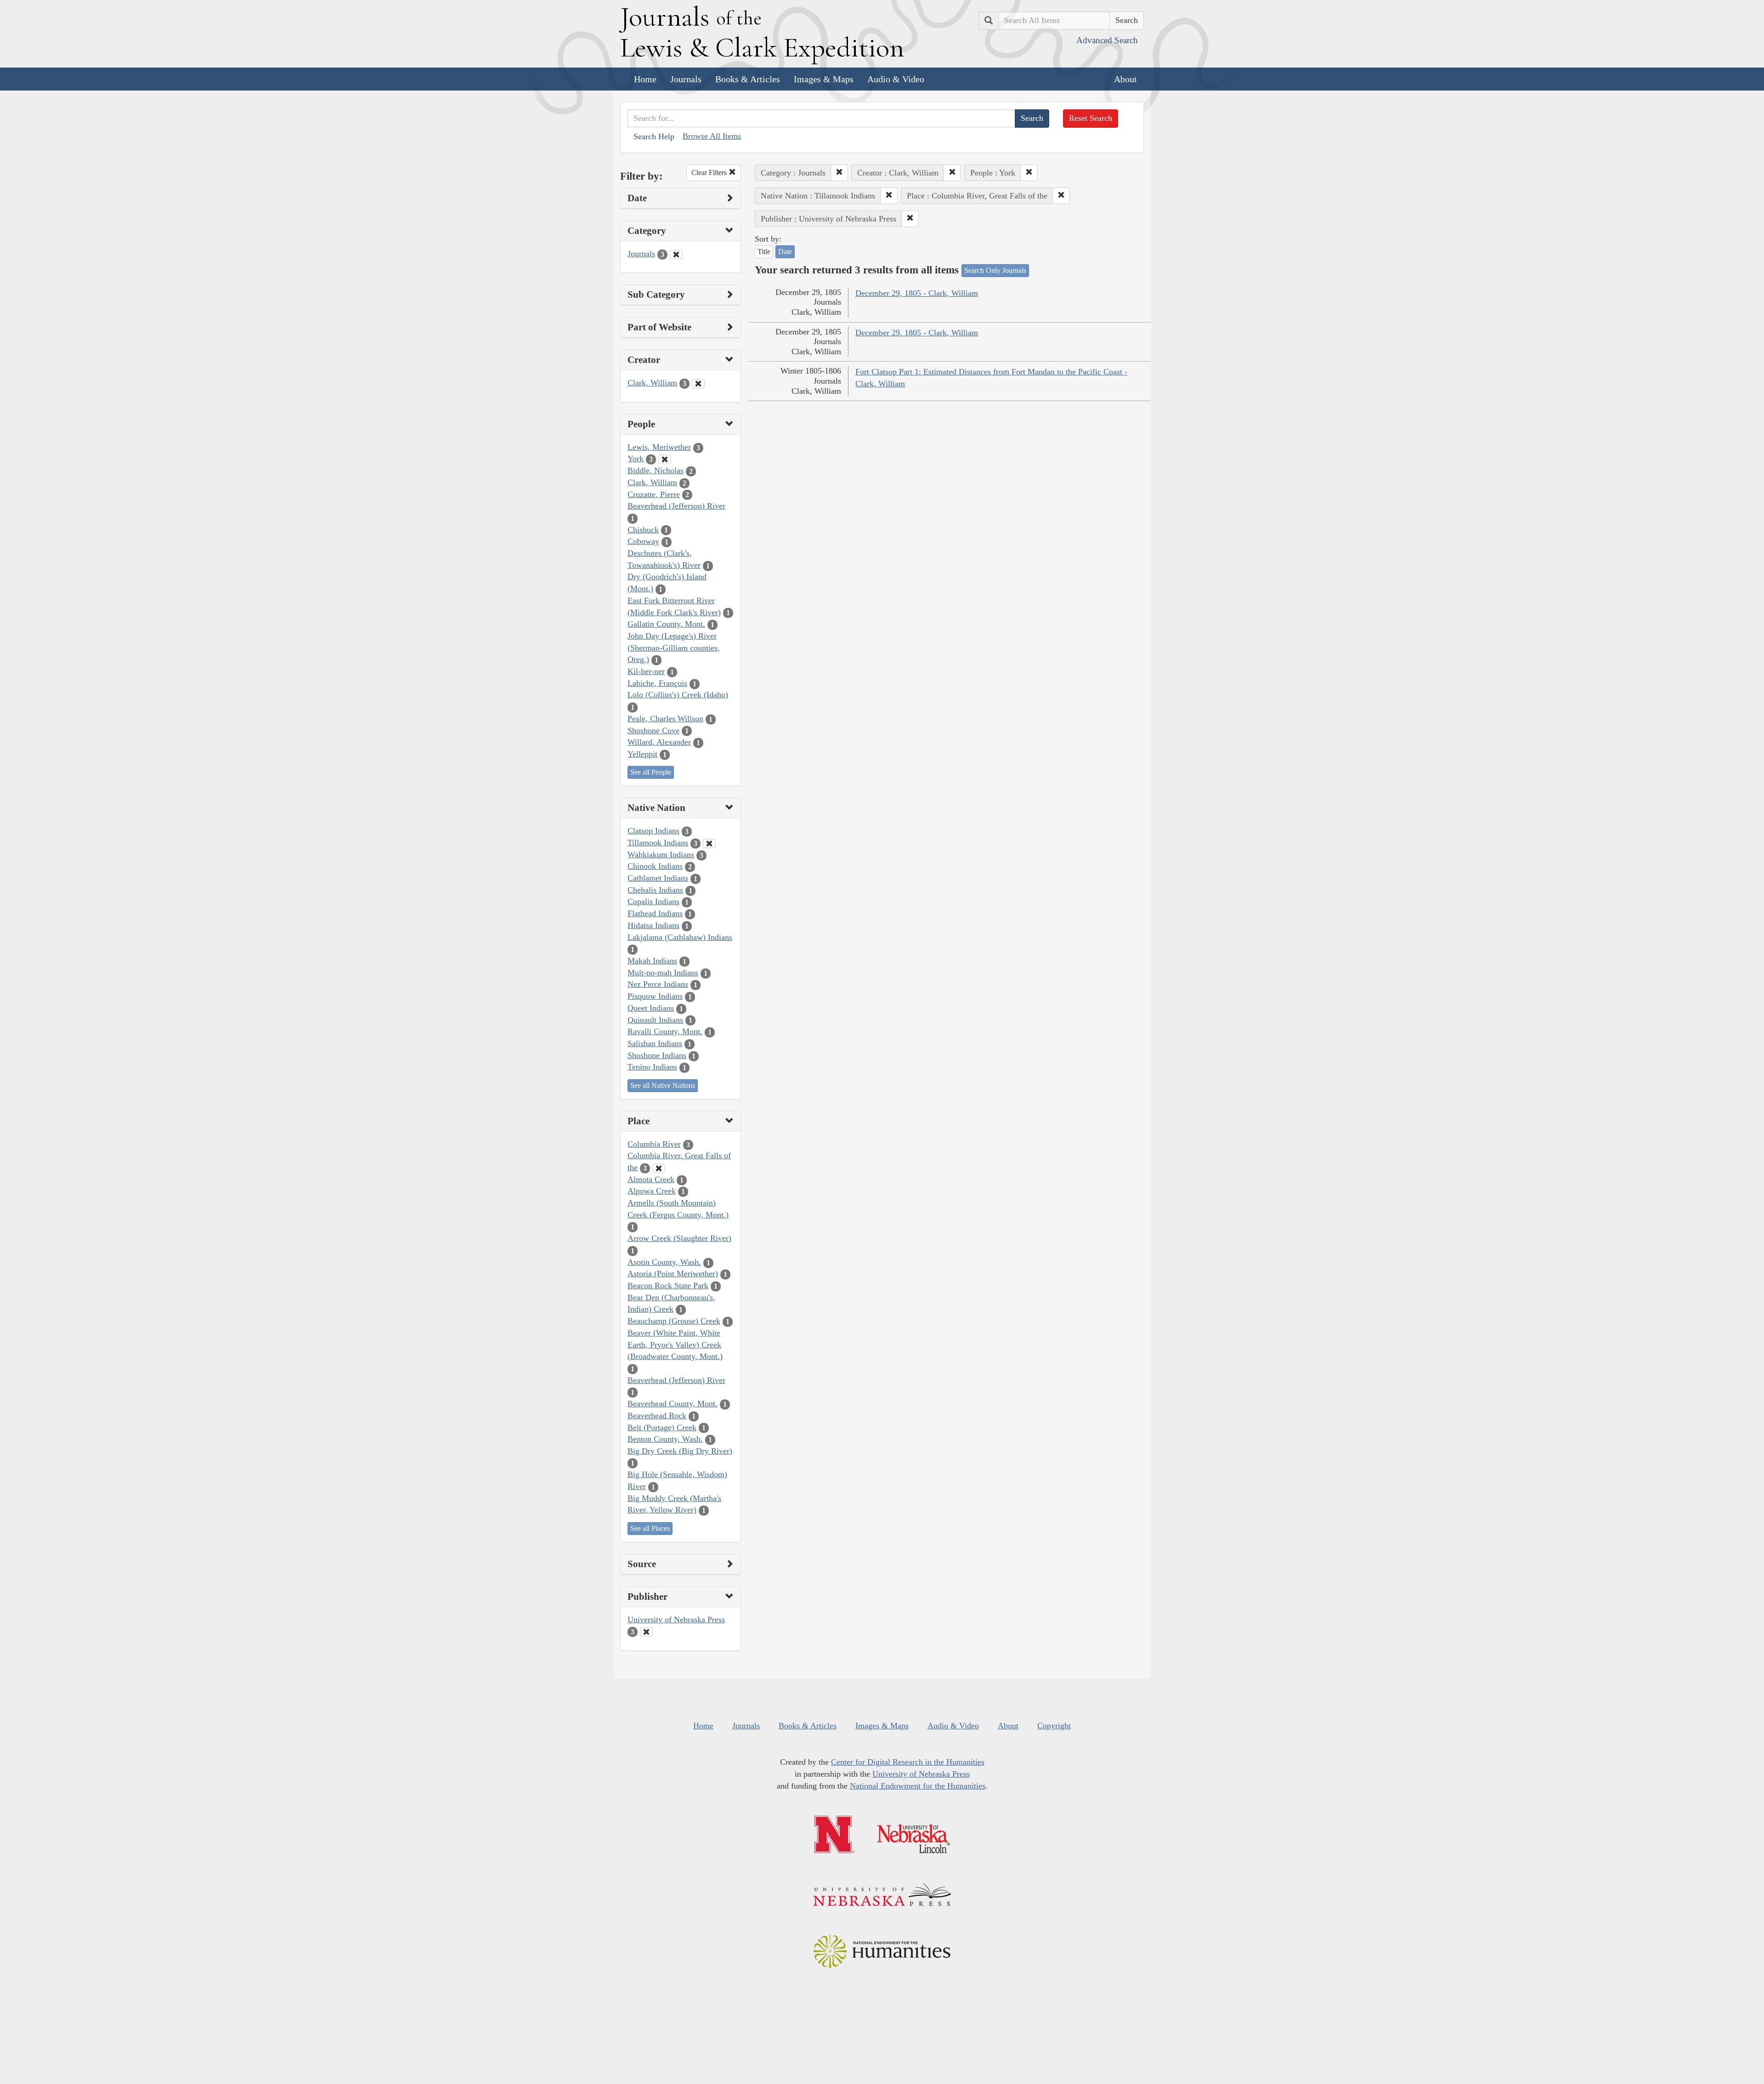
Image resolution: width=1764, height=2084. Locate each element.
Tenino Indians (652, 1067)
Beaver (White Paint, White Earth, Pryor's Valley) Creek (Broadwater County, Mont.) (675, 1345)
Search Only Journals (995, 270)
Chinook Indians (655, 866)
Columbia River (654, 1144)
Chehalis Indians (655, 890)
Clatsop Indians (653, 831)
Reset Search (1091, 118)
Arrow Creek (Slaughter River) (679, 1238)
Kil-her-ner (646, 671)
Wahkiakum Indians (661, 855)
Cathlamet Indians (658, 878)
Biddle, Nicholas (656, 470)
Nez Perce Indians (658, 984)
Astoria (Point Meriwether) (673, 1274)
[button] (839, 173)
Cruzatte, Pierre (654, 494)
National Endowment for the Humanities (918, 1786)
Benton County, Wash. (665, 1439)
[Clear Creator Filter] (698, 384)
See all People (651, 772)
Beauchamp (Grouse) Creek (674, 1321)
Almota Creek (651, 1179)
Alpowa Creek (652, 1191)
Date (785, 252)
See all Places (650, 1528)
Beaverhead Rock (657, 1416)
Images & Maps (824, 79)
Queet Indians (651, 1008)
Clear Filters (710, 173)
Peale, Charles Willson (665, 719)
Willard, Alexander (659, 742)
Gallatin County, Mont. (666, 624)
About (1125, 79)
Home (645, 79)
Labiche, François (657, 683)
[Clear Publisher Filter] (646, 1632)
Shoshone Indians (657, 1055)
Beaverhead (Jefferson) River (676, 506)
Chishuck (643, 530)
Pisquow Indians (655, 996)
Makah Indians (652, 961)
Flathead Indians (655, 913)
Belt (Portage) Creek (662, 1427)
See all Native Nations (663, 1085)
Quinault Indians (655, 1020)
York (636, 459)
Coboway (643, 541)
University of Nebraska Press (676, 1620)
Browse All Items (712, 136)
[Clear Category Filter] (676, 255)
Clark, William (652, 383)
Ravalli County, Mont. (665, 1031)
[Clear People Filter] (665, 459)
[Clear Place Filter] (659, 1168)
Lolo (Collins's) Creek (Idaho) (678, 695)
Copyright (1054, 1726)
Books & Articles (748, 79)
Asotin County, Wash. (664, 1262)
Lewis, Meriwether (659, 447)
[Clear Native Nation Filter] (709, 844)
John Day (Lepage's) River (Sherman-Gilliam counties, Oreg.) (674, 648)
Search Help (654, 136)
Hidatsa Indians (653, 925)
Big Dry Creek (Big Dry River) (680, 1451)
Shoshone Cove (653, 731)
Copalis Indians (653, 901)
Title (764, 252)
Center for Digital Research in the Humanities (908, 1762)
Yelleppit (642, 754)
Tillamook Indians (658, 843)
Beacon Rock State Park (668, 1286)
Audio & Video (896, 79)
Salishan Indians (655, 1043)
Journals (686, 79)
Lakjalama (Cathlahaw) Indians (680, 937)
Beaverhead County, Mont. (673, 1404)
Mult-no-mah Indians (663, 973)
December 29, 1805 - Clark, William (917, 293)
